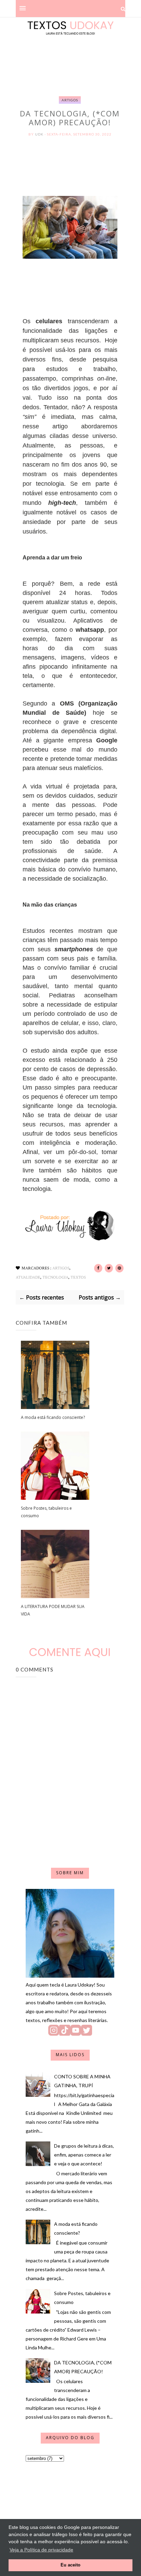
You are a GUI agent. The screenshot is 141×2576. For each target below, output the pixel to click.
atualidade (28, 1277)
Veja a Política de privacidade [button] (41, 2550)
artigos (70, 100)
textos (78, 1277)
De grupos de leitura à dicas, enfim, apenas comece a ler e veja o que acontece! (84, 2155)
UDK (40, 134)
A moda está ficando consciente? (53, 1417)
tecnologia (55, 1277)
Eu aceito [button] (70, 2565)
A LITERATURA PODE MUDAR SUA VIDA (53, 1610)
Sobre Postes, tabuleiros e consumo (46, 1512)
